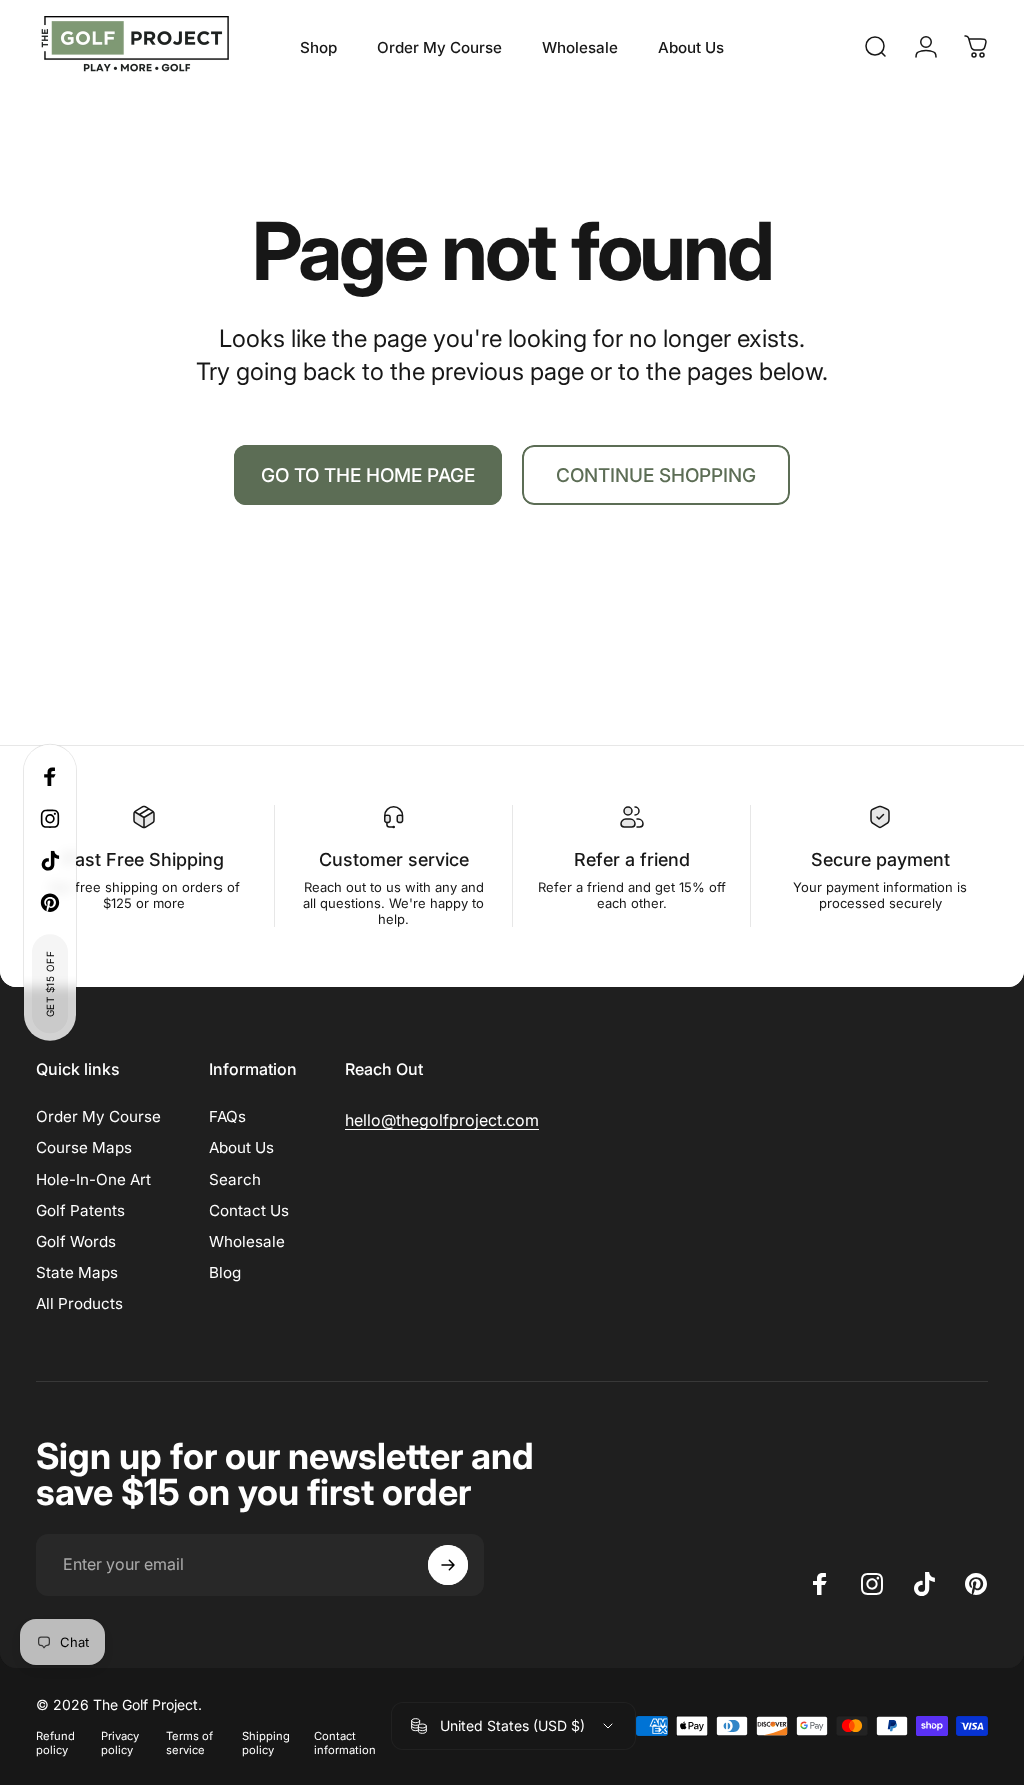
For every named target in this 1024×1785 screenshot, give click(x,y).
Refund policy (55, 1743)
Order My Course (98, 1116)
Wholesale (247, 1241)
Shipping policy (266, 1743)
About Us (241, 1147)
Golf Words (76, 1241)
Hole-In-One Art (93, 1179)
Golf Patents (80, 1210)
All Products (79, 1303)
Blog (225, 1272)
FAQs (227, 1116)
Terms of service (189, 1743)
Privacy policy (120, 1743)
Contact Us (249, 1210)
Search (235, 1179)
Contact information (345, 1743)
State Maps (77, 1272)
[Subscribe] (448, 1565)
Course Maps (84, 1147)
